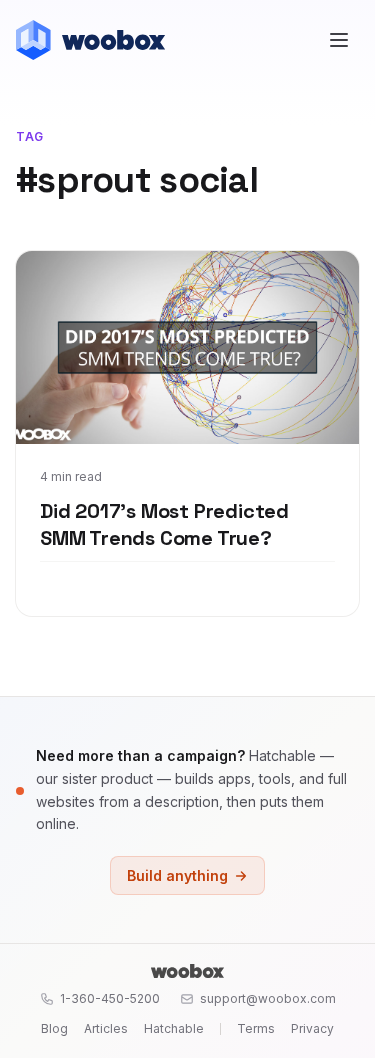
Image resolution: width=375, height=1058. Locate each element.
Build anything (177, 875)
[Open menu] (339, 40)
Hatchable (174, 1028)
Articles (106, 1028)
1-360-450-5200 (110, 998)
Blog (54, 1028)
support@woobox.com (268, 998)
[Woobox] (187, 971)
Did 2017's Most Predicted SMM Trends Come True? (164, 525)
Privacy (312, 1028)
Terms (256, 1028)
